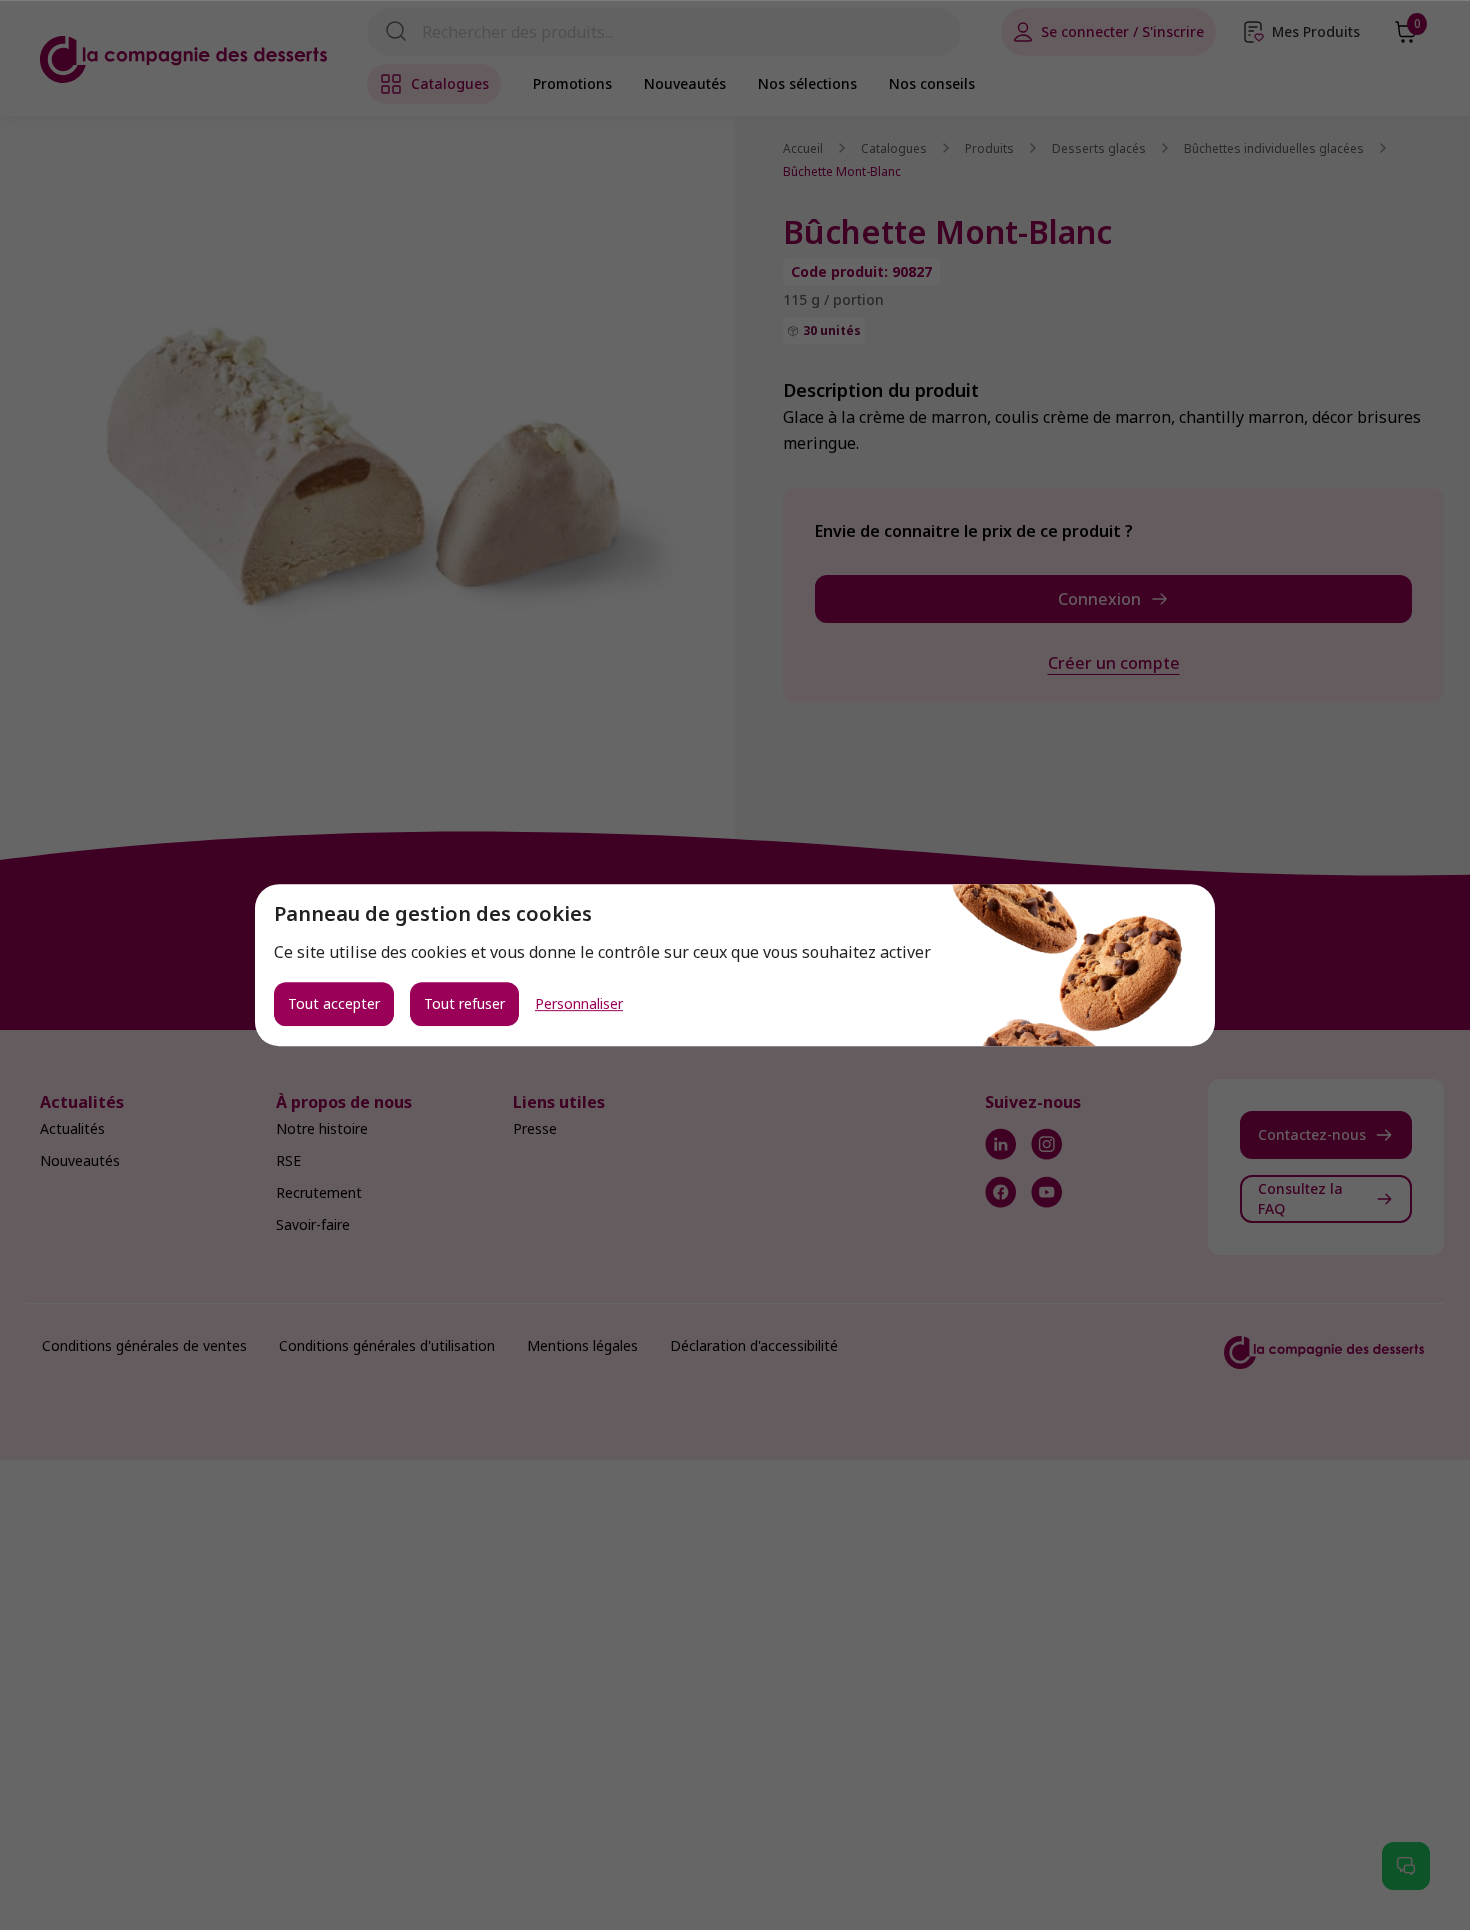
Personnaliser (579, 1004)
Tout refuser (464, 1003)
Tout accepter (334, 1003)
